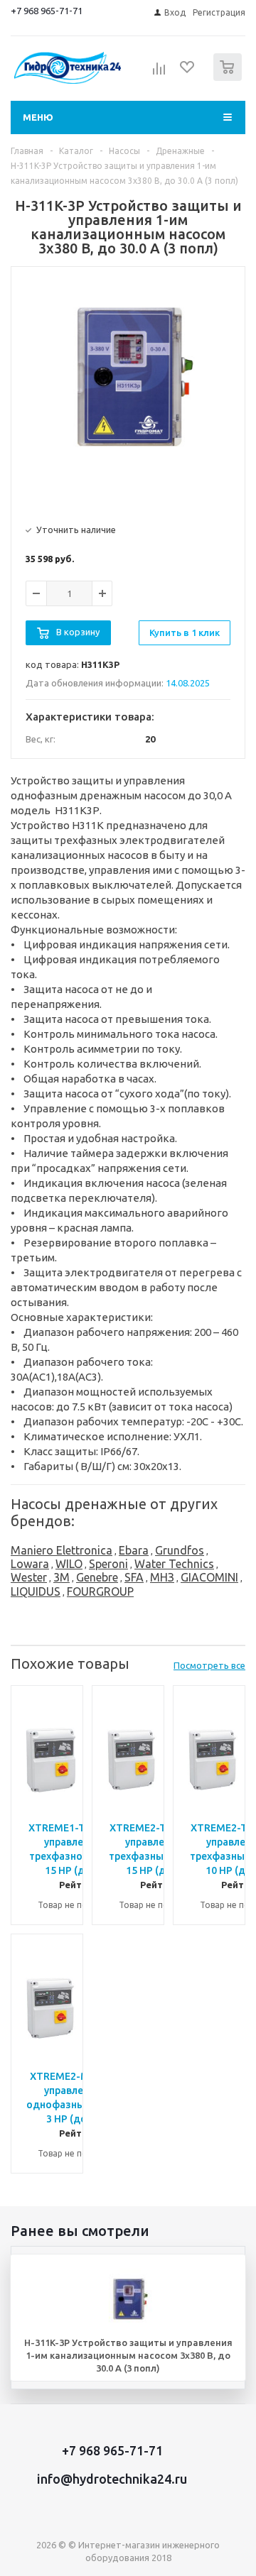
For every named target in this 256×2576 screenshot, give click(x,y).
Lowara (30, 1564)
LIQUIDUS (36, 1591)
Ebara (134, 1550)
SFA (134, 1577)
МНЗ (162, 1577)
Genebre (97, 1577)
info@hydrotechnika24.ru (112, 2479)
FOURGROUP (100, 1591)
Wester (29, 1577)
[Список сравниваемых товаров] (159, 73)
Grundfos (180, 1550)
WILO (69, 1564)
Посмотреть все (209, 1665)
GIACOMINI (209, 1577)
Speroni (108, 1564)
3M (62, 1577)
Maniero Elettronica (62, 1550)
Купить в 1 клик (185, 632)
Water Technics (174, 1564)
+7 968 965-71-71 (47, 11)
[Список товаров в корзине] (229, 78)
